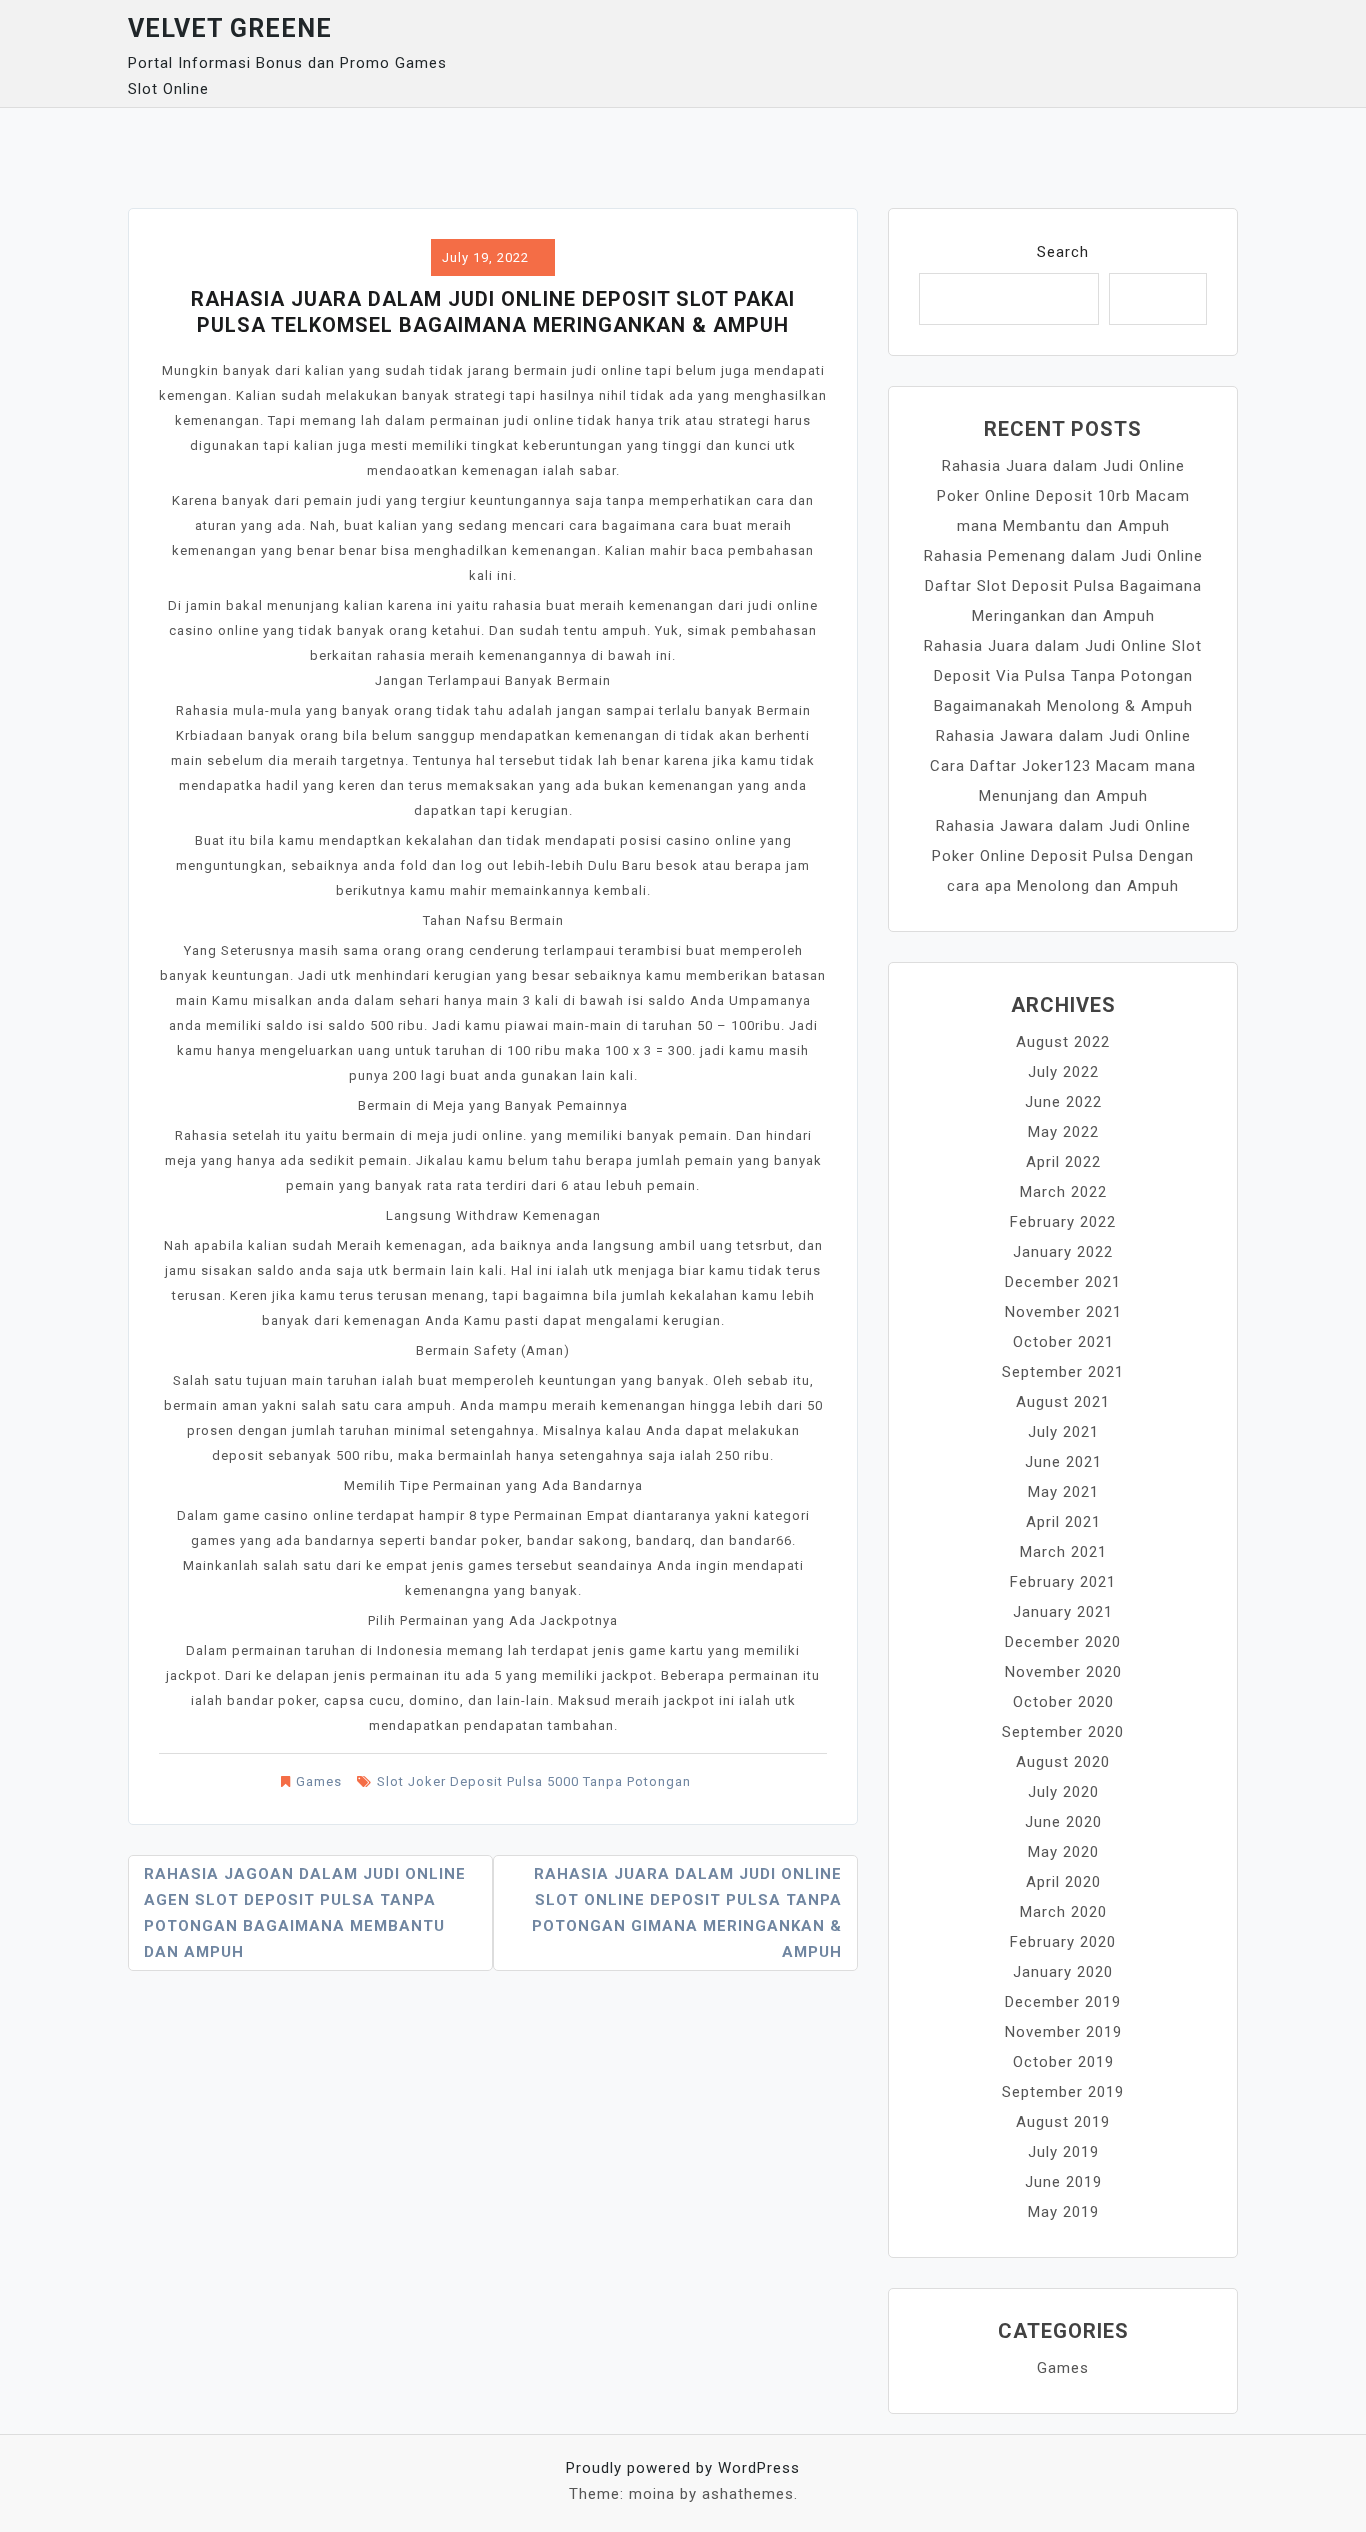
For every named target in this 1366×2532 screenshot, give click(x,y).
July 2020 (1063, 1792)
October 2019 (1063, 2062)
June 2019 (1063, 2182)
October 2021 (1063, 1342)
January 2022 (1063, 1252)
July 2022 (1063, 1072)
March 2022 (1063, 1192)
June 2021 (1063, 1462)
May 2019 (1063, 2212)
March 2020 (1063, 1912)
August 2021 (1063, 1402)
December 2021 (1063, 1282)
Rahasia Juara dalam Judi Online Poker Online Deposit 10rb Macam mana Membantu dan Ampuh (1063, 496)
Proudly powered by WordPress (683, 2468)
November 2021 (1063, 1312)
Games (319, 1781)
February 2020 (1063, 1942)
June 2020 (1063, 1822)
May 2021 (1063, 1492)
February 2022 (1063, 1222)
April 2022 (1063, 1162)
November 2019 (1063, 2032)
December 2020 (1063, 1642)
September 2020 (1063, 1732)
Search (1063, 252)
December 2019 (1063, 2002)
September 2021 (1063, 1372)
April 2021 (1063, 1522)
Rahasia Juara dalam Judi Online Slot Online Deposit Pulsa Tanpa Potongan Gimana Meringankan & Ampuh (687, 1913)
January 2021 (1063, 1612)
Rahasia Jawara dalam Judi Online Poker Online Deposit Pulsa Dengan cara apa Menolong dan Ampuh (1063, 856)
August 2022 (1063, 1042)
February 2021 (1063, 1582)
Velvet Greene (230, 28)
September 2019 (1063, 2092)
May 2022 (1063, 1132)
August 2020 (1063, 1762)
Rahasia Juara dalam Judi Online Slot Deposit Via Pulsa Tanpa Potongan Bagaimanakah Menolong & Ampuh (1063, 676)
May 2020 (1063, 1852)
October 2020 (1063, 1702)
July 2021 (1063, 1432)
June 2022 (1063, 1102)
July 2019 (1063, 2152)
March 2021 (1063, 1552)
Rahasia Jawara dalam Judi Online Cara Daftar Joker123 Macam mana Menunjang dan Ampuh (1063, 766)
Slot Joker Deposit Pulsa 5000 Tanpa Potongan (534, 1781)
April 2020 (1063, 1882)
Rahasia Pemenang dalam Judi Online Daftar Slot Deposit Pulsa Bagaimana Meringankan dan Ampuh (1063, 586)
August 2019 (1063, 2122)
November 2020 (1063, 1672)
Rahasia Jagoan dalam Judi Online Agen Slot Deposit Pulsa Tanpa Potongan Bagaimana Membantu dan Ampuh (305, 1913)
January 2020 (1063, 1972)
